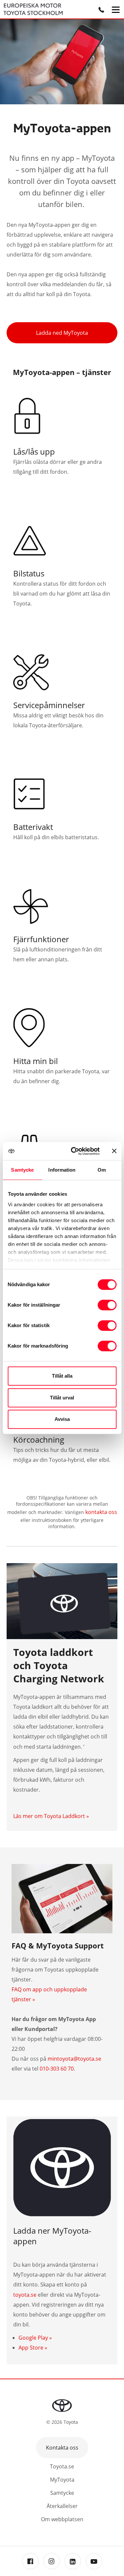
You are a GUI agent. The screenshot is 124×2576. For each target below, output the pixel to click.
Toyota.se (62, 2466)
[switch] (107, 1305)
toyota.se (25, 2295)
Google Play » (35, 2338)
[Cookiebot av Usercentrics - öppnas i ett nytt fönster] (74, 1151)
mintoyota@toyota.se (74, 2059)
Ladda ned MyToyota (62, 333)
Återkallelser (62, 2506)
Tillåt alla (62, 1376)
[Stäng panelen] (114, 1151)
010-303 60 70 (57, 2069)
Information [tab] (62, 1170)
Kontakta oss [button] (62, 2448)
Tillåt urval (62, 1398)
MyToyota (62, 2480)
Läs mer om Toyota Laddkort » (51, 1816)
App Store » (33, 2348)
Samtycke (62, 2493)
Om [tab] (102, 1170)
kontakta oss (101, 1512)
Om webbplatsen (62, 2519)
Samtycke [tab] (22, 1170)
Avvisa (62, 1419)
